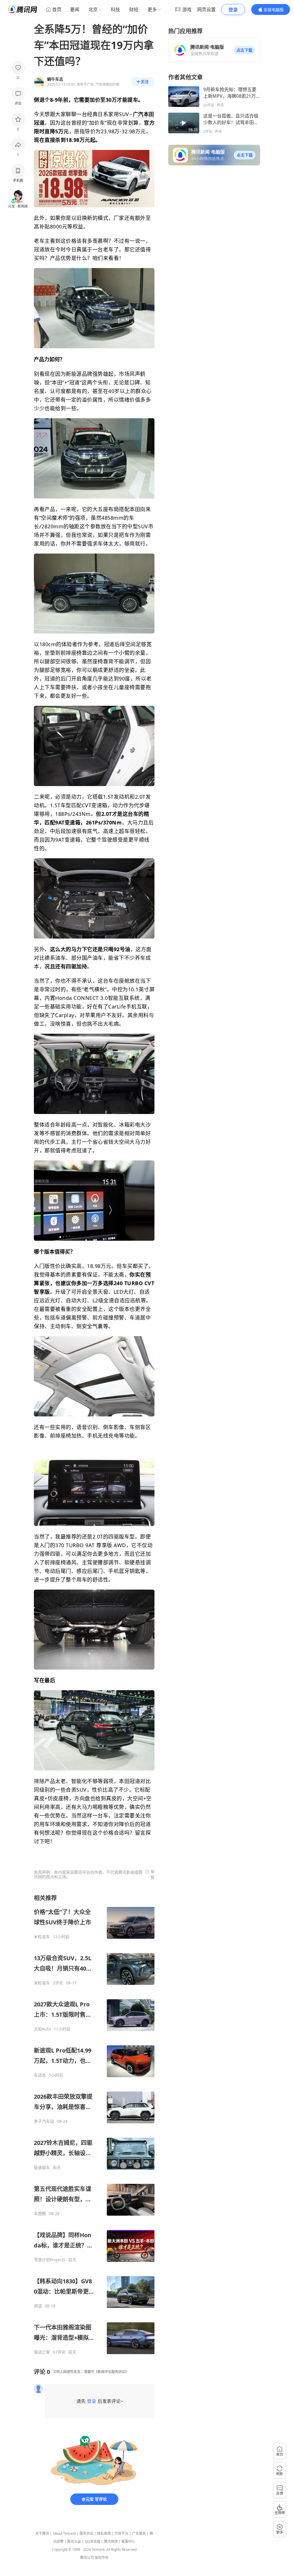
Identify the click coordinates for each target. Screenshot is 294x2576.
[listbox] (94, 2124)
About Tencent (64, 2533)
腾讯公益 (74, 2541)
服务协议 (86, 2533)
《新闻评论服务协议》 (111, 2372)
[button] (244, 50)
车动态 (40, 2075)
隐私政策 (104, 2533)
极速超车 (42, 2167)
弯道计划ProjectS (50, 2260)
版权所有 (102, 2558)
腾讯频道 (111, 2541)
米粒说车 (42, 1937)
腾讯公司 (87, 2558)
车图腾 (40, 2214)
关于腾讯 (42, 2533)
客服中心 (128, 2541)
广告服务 (139, 2533)
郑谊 (38, 2306)
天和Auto (42, 2029)
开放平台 (121, 2533)
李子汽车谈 (44, 2121)
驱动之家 (42, 2352)
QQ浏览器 (92, 2541)
